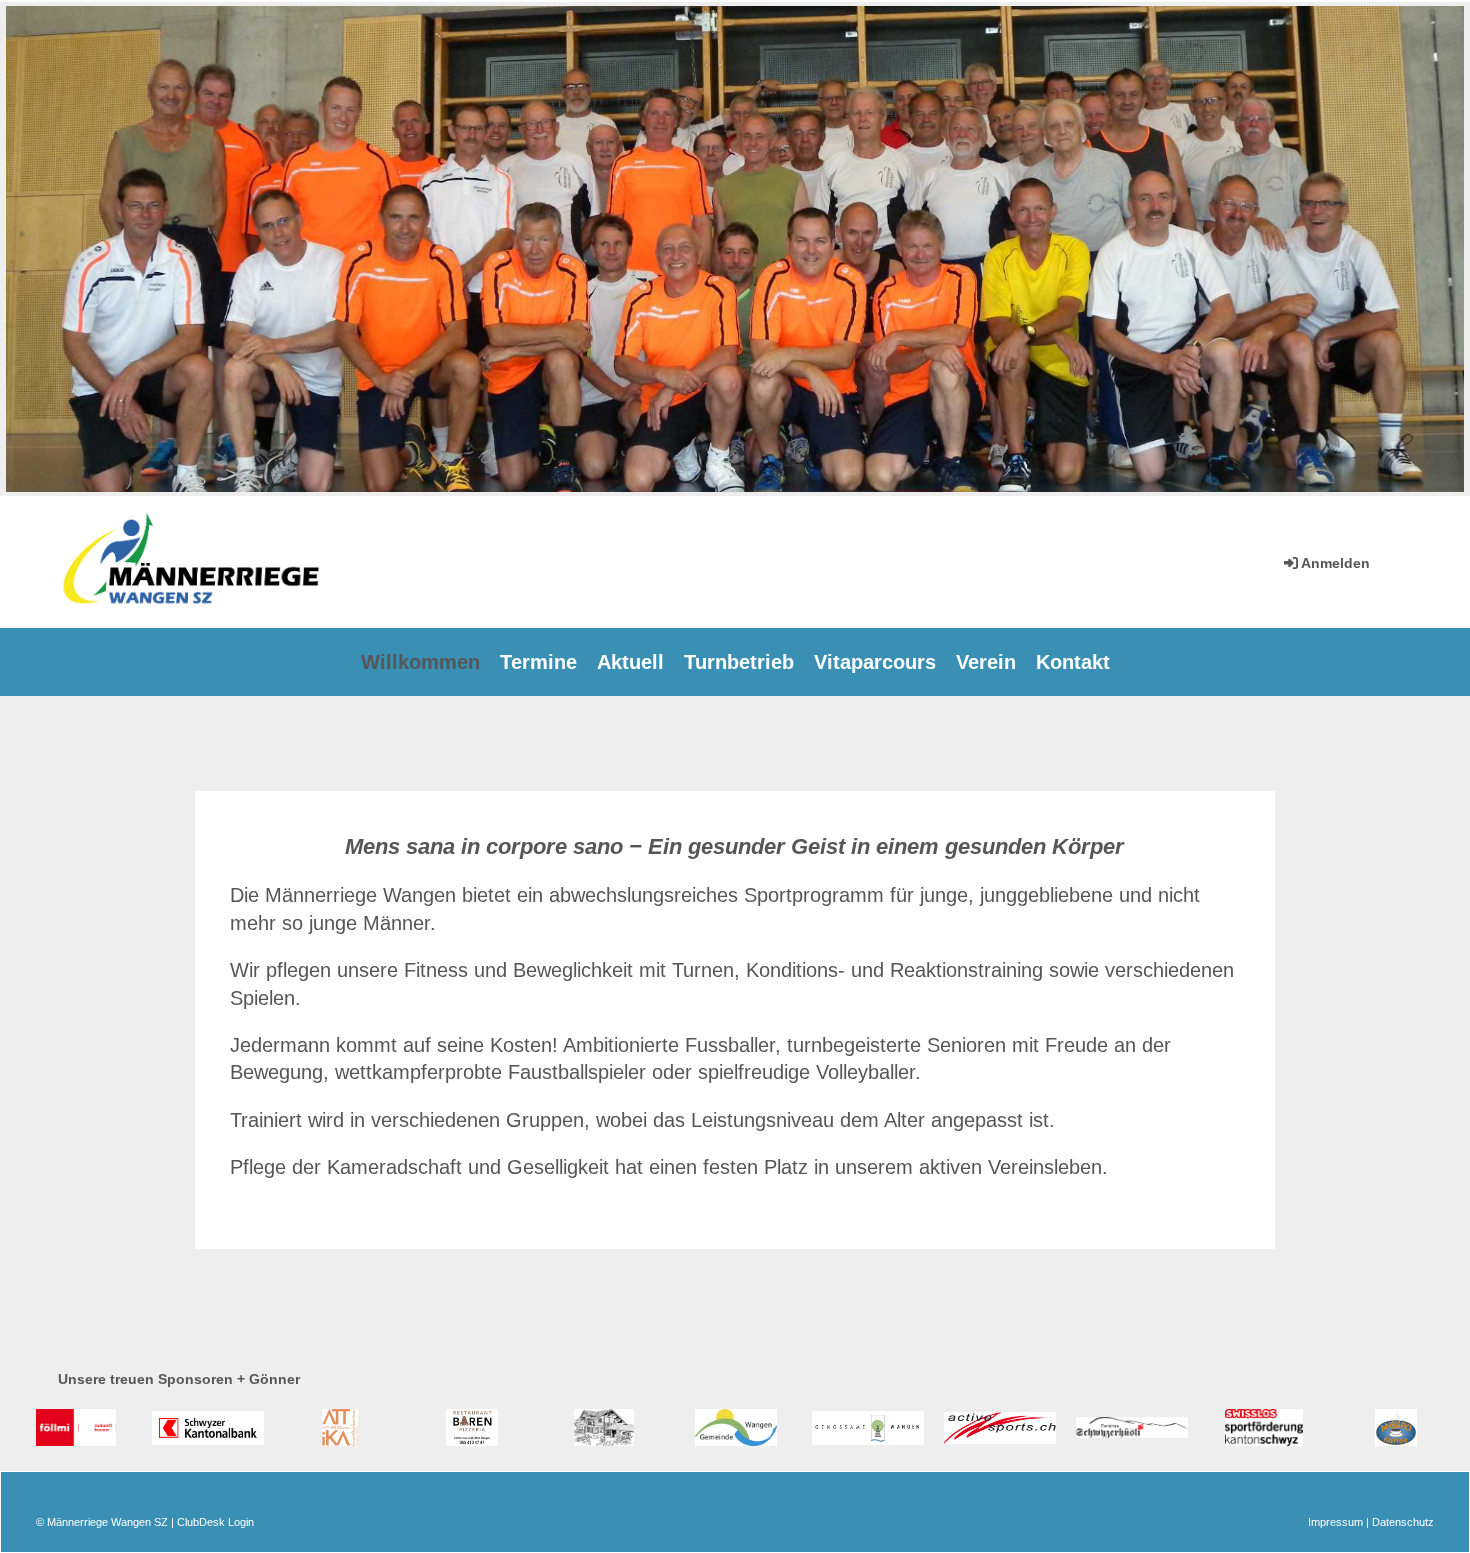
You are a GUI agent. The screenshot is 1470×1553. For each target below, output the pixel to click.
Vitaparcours (875, 662)
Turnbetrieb (739, 662)
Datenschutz (1403, 1522)
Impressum (1335, 1522)
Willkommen (420, 662)
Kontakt (1073, 662)
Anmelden (1335, 563)
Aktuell (630, 662)
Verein (986, 662)
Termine (538, 662)
